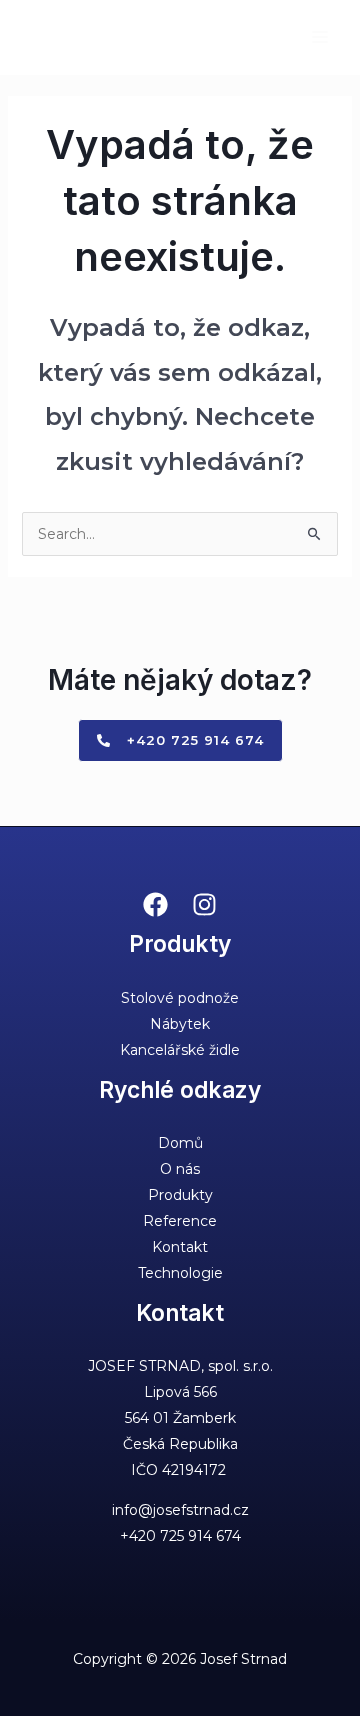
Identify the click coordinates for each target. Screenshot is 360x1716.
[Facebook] (155, 904)
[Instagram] (204, 904)
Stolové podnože (180, 998)
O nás (180, 1169)
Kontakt (180, 1247)
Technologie (180, 1273)
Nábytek (180, 1024)
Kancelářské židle (180, 1050)
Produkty (180, 1195)
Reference (180, 1221)
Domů (180, 1143)
